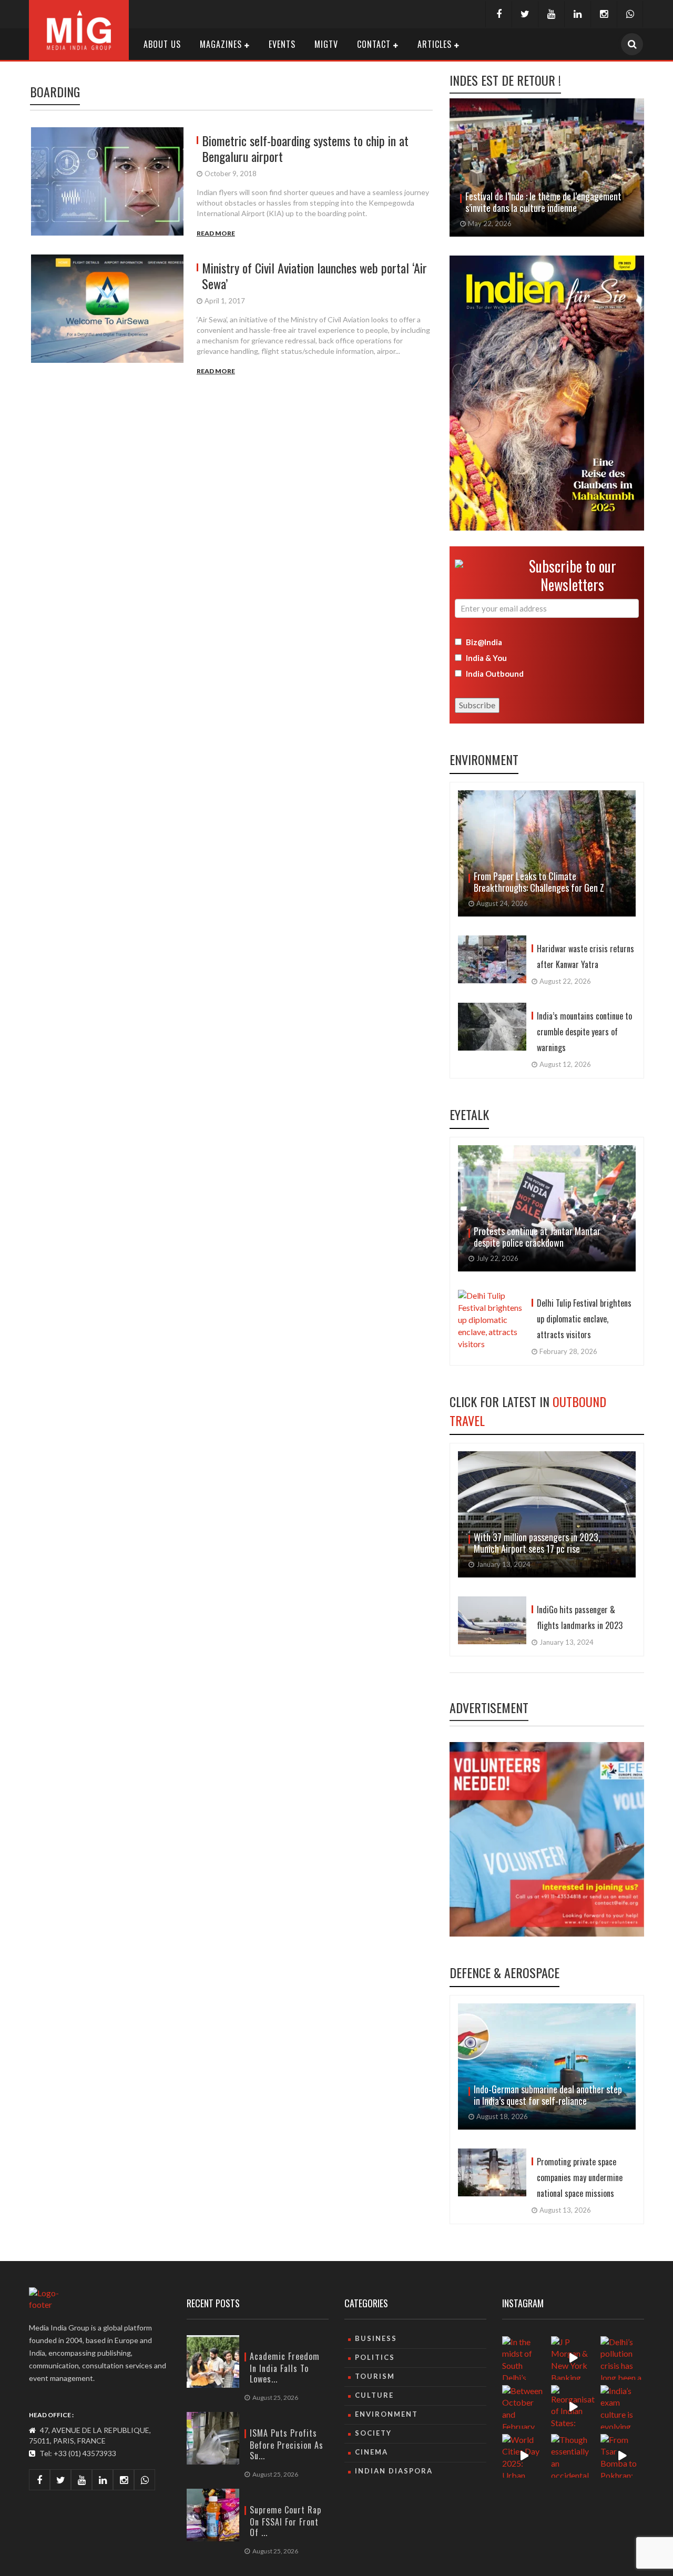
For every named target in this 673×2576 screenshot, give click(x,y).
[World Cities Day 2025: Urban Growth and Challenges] (524, 2456)
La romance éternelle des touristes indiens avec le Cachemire (541, 202)
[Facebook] (498, 14)
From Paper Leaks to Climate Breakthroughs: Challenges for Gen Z (539, 882)
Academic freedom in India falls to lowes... (285, 2368)
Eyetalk (469, 1114)
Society (373, 2433)
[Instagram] (604, 14)
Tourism (375, 2376)
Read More (216, 233)
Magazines (221, 44)
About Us (162, 44)
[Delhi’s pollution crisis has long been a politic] (622, 2358)
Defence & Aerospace (504, 1972)
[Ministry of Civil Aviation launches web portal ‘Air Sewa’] (111, 315)
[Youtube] (551, 14)
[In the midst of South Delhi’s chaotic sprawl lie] (524, 2358)
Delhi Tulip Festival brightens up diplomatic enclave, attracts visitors (584, 1319)
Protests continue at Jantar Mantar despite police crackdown (537, 1237)
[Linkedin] (577, 14)
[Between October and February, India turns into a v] (524, 2407)
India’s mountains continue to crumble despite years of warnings (584, 1032)
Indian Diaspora (394, 2471)
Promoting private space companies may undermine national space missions (580, 2177)
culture (374, 2395)
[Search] (632, 44)
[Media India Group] (79, 29)
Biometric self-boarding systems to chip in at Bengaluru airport (305, 148)
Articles (435, 44)
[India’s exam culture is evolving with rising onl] (622, 2407)
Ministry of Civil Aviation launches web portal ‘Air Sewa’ (314, 276)
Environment (484, 759)
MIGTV (326, 44)
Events (282, 44)
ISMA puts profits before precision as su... (287, 2444)
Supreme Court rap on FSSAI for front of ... (285, 2521)
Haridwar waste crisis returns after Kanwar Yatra (585, 956)
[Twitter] (525, 14)
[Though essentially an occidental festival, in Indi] (573, 2456)
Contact (374, 44)
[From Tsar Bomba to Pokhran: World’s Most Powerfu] (622, 2456)
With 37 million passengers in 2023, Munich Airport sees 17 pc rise (537, 1543)
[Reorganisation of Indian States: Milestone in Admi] (573, 2407)
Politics (375, 2357)
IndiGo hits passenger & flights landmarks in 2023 (580, 1617)
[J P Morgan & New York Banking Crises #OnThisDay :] (573, 2358)
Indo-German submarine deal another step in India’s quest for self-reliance (548, 2095)
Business (376, 2338)
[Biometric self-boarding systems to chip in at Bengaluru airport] (111, 183)
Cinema (371, 2452)
